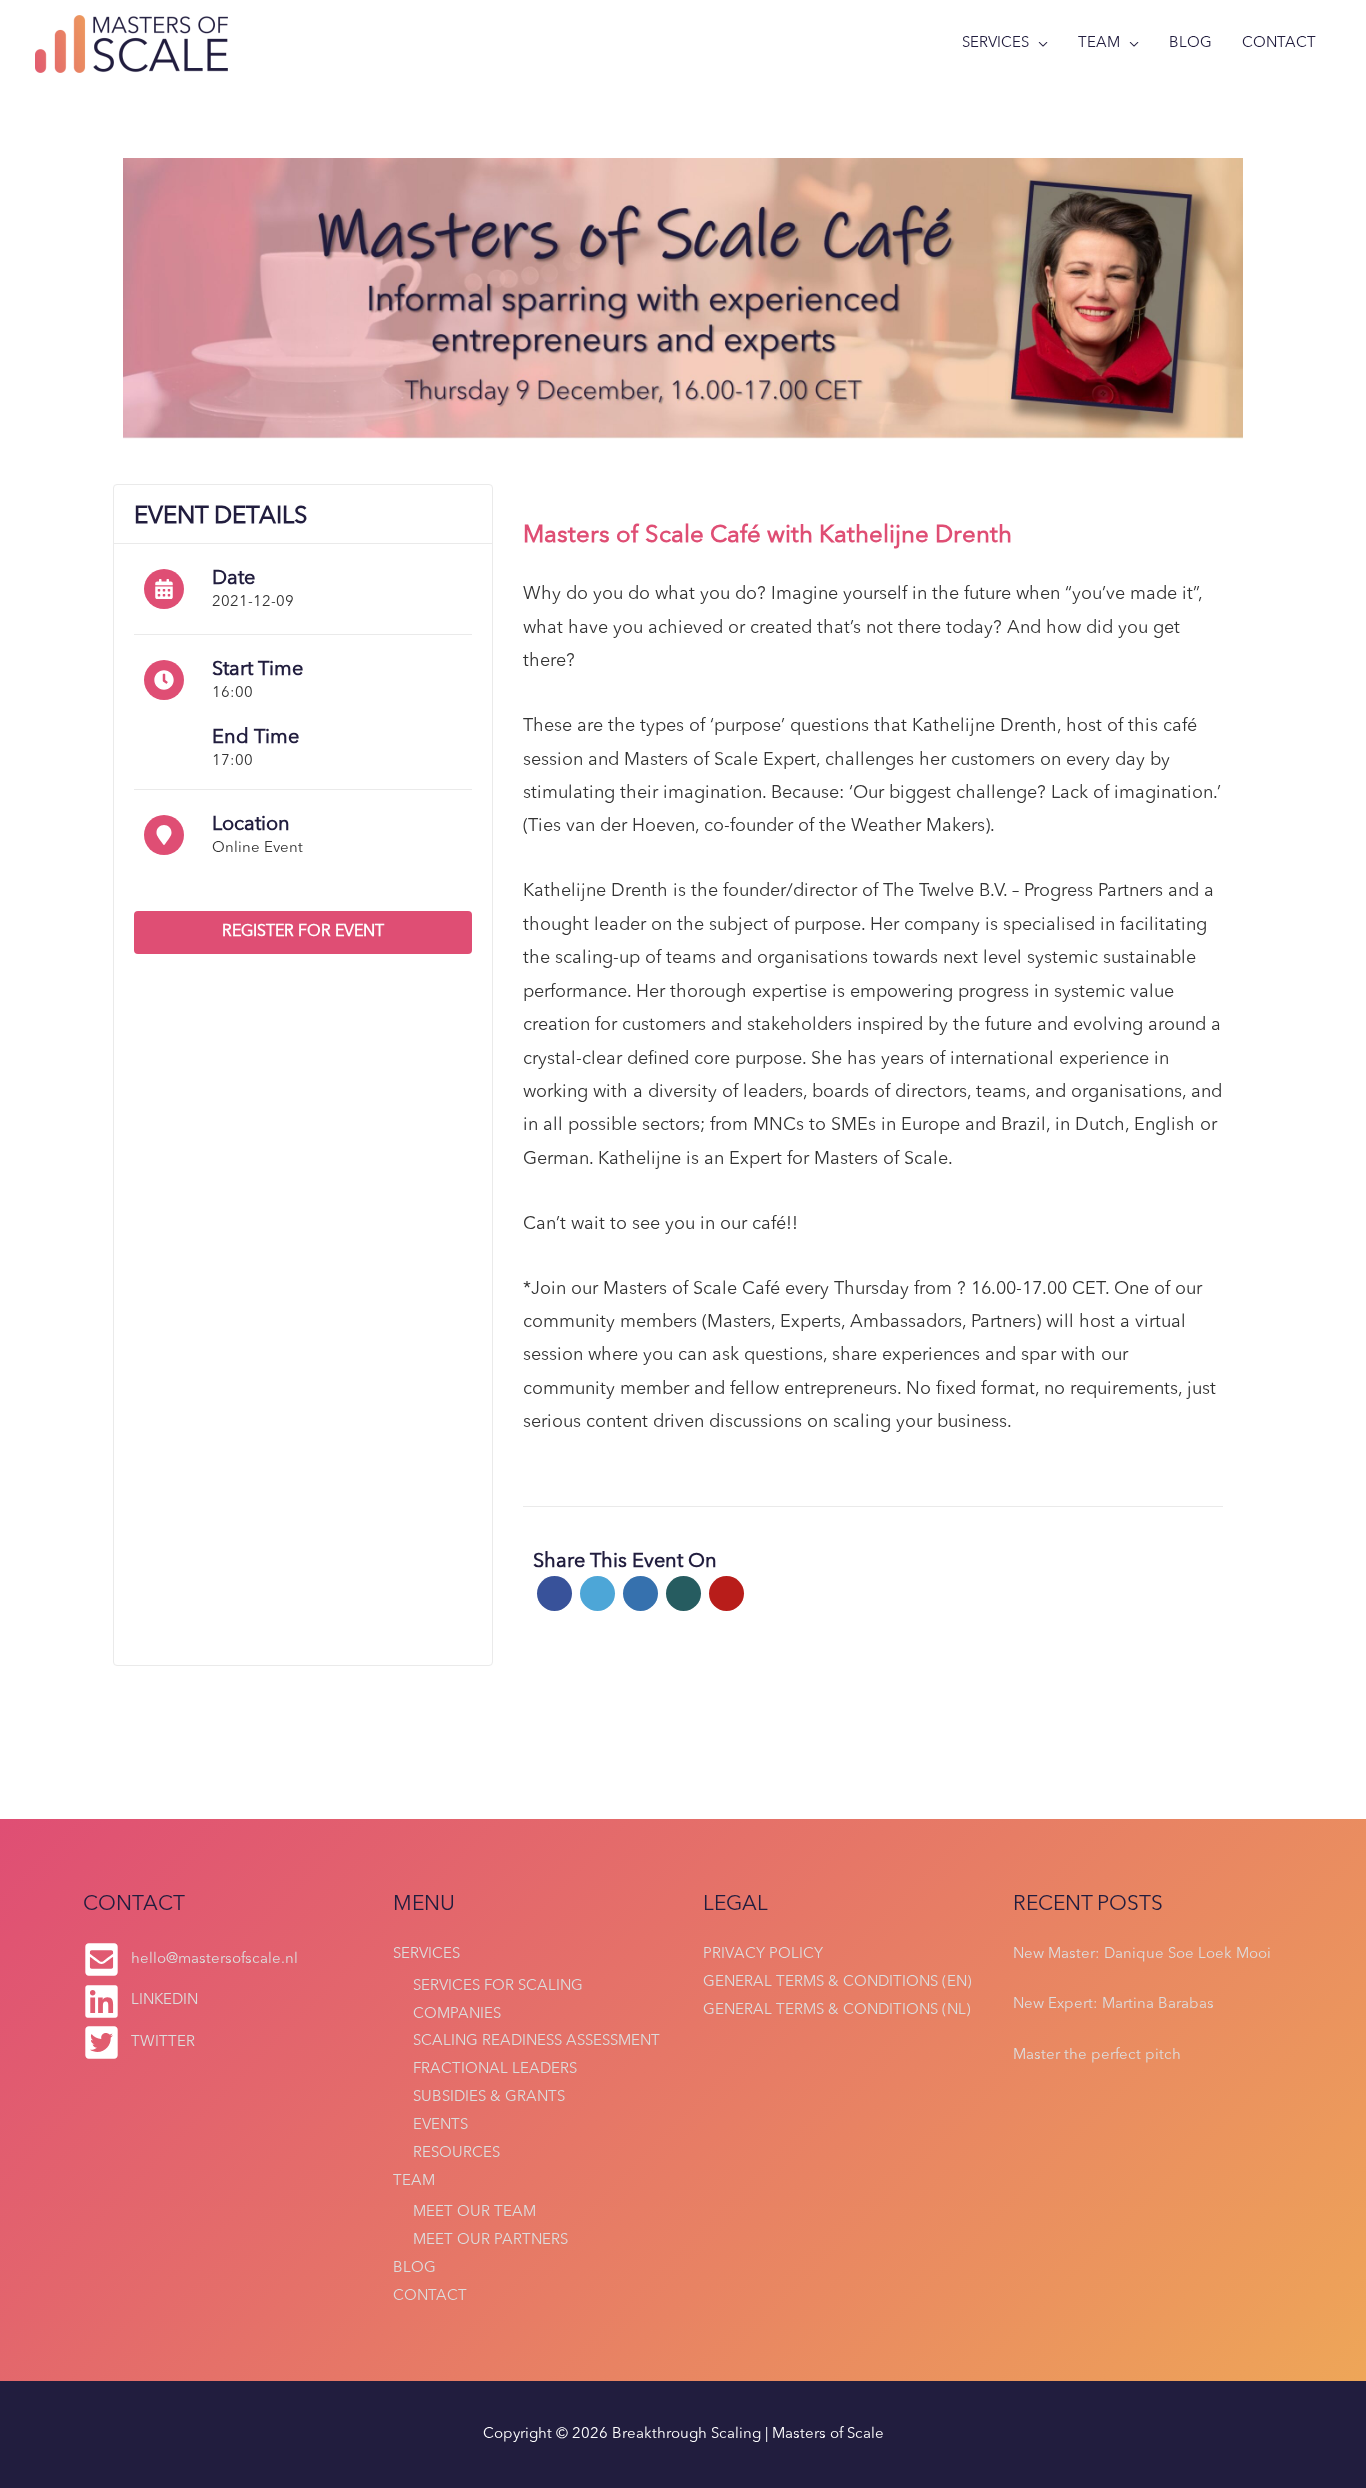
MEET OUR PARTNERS (490, 2240)
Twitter (597, 1593)
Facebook (554, 1593)
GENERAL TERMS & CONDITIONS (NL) (837, 2010)
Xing (683, 1593)
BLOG (1190, 43)
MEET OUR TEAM (474, 2212)
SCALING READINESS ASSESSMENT (536, 2041)
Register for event (303, 932)
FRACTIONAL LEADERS (495, 2069)
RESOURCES (456, 2153)
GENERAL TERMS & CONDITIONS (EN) (837, 1982)
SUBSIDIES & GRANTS (489, 2097)
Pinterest (726, 1593)
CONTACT (1279, 43)
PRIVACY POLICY (763, 1954)
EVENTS (440, 2125)
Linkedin (640, 1593)
